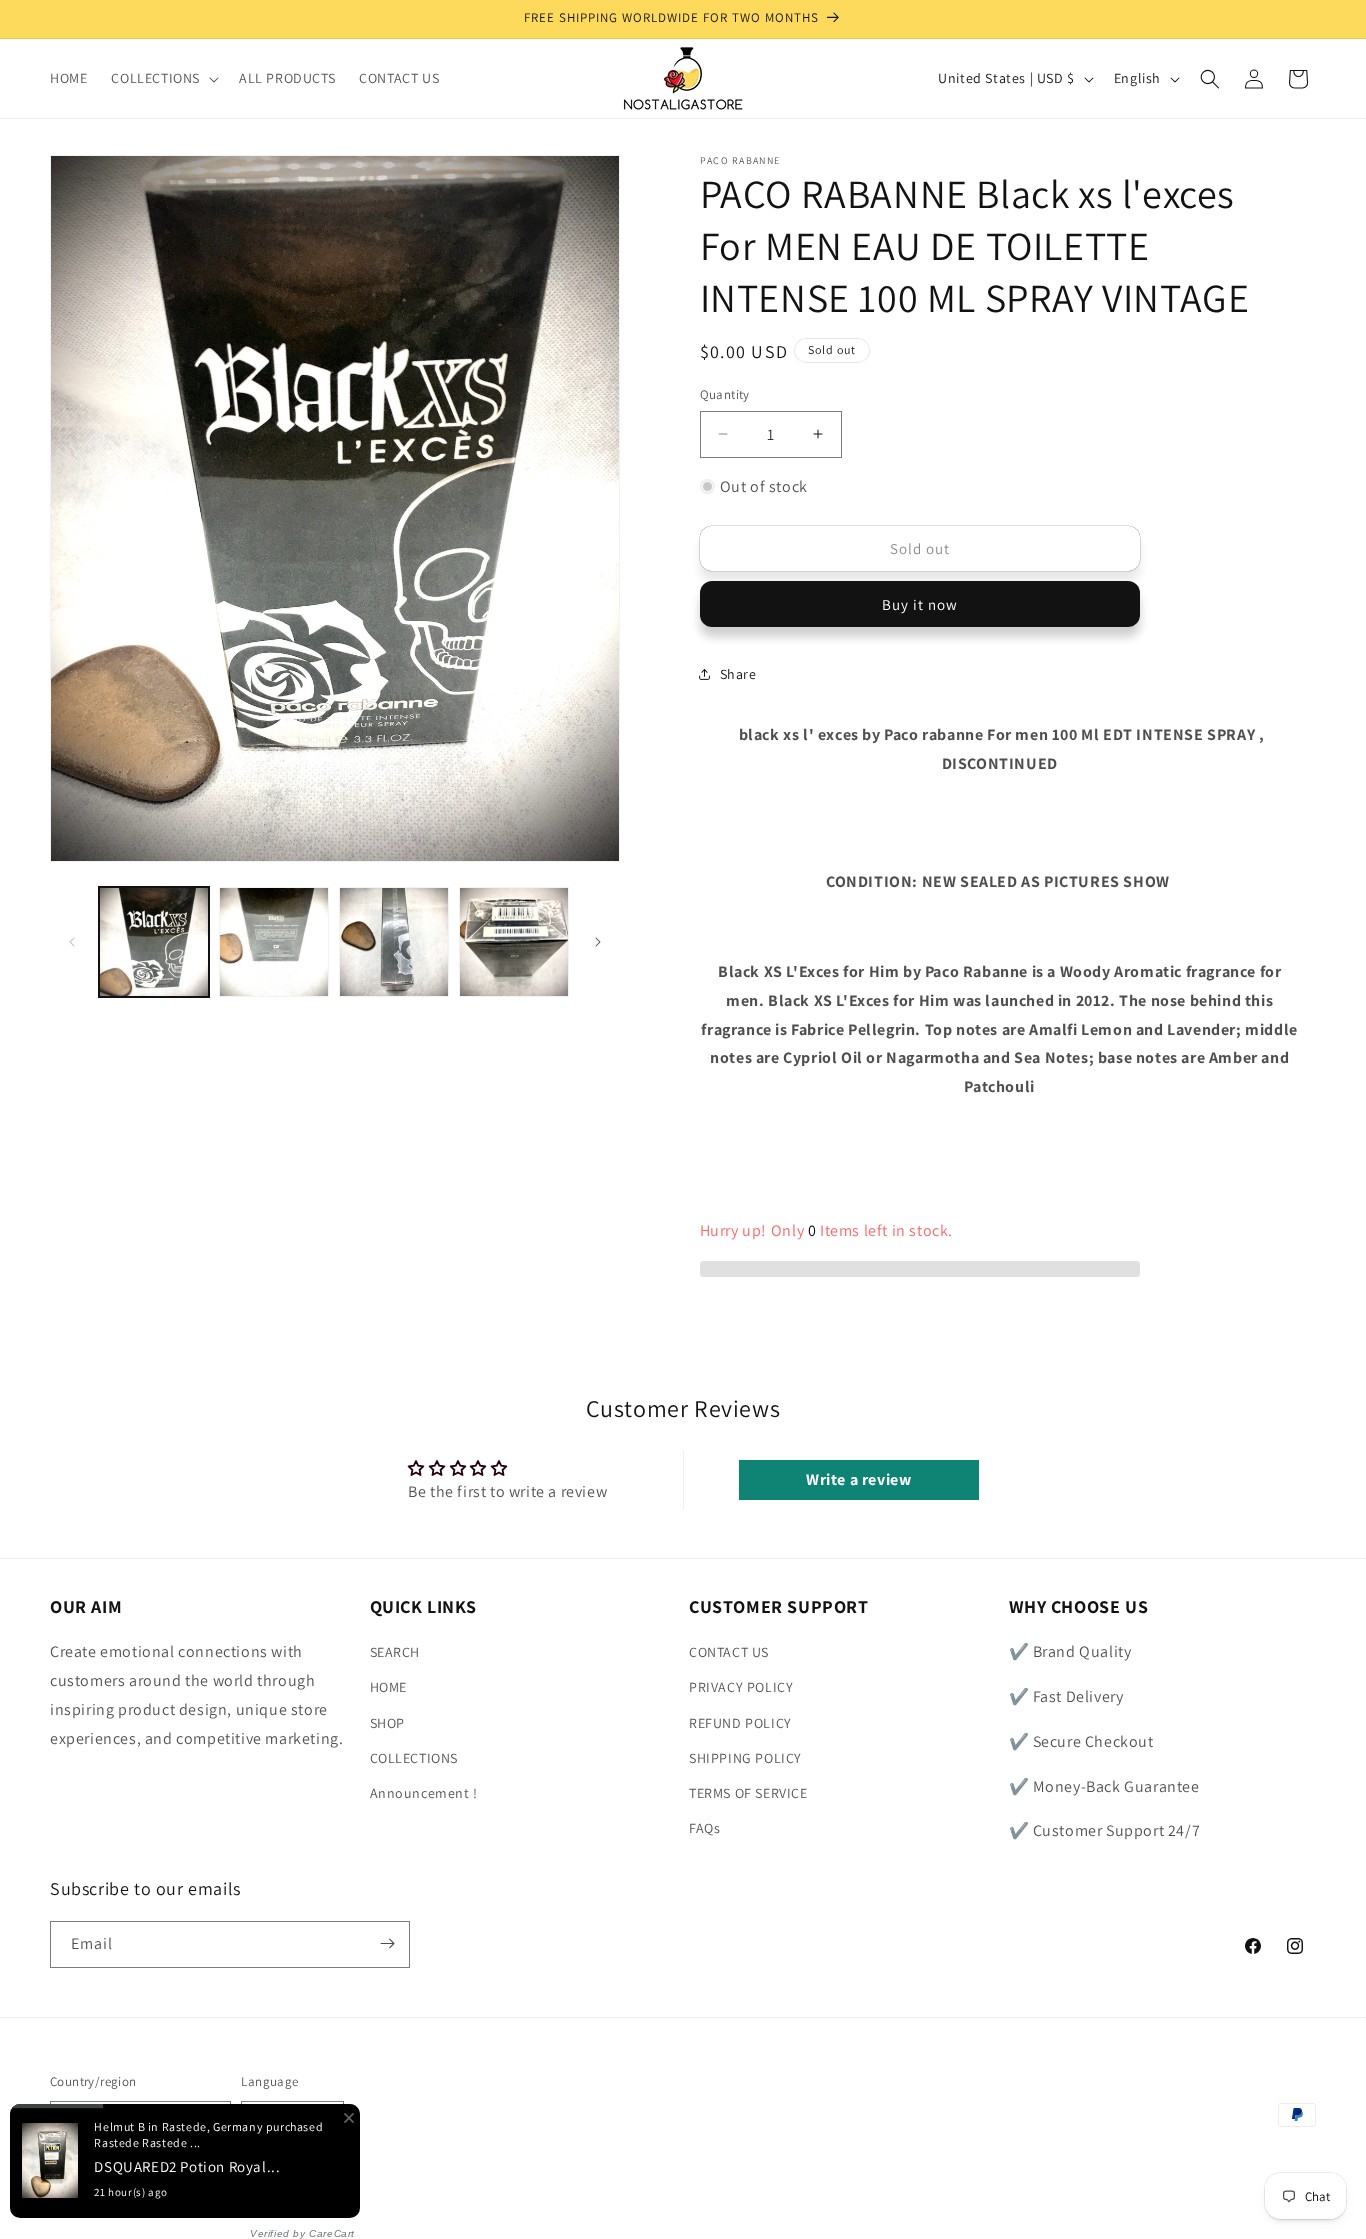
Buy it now (920, 604)
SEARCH (395, 1653)
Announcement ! (424, 1793)
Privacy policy (301, 2192)
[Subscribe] (387, 1943)
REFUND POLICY (740, 1723)
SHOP (387, 1723)
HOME (388, 1688)
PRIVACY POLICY (741, 1688)
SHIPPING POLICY (745, 1758)
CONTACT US (729, 1653)
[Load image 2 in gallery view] (274, 942)
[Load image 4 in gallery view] (514, 942)
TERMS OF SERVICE (748, 1793)
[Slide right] (598, 942)
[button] (163, 78)
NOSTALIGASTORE (195, 2193)
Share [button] (738, 674)
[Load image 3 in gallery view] (394, 942)
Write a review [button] (858, 1479)
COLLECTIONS (414, 1758)
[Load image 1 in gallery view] (154, 942)
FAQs (704, 1829)
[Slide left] (72, 942)
